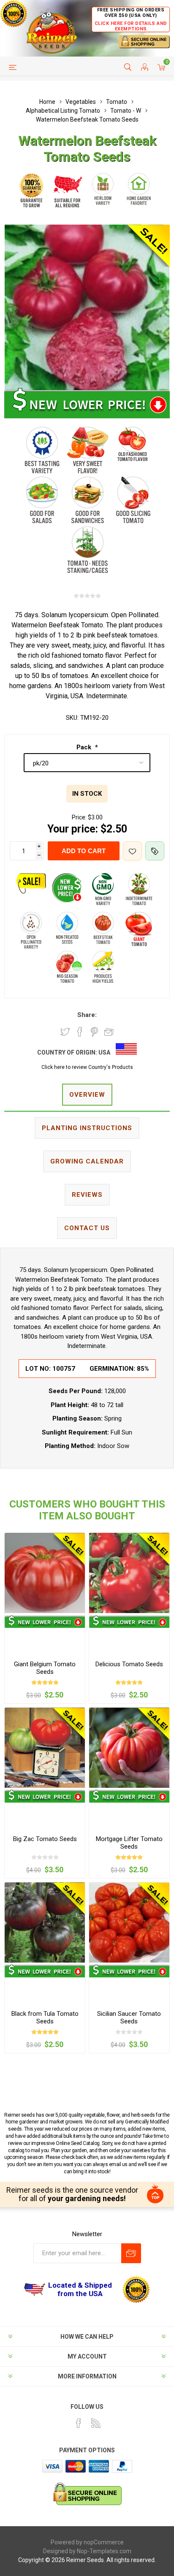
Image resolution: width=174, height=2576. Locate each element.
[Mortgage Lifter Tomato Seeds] (129, 1748)
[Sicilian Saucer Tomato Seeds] (129, 1923)
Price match (155, 851)
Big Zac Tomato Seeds (45, 1839)
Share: (87, 1015)
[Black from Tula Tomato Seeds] (45, 1923)
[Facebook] (79, 2423)
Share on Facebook (80, 1032)
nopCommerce (104, 2542)
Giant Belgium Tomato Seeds (45, 1668)
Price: (79, 817)
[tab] (87, 1095)
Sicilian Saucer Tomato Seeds (129, 2017)
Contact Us (87, 1228)
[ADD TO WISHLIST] (132, 851)
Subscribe (131, 2253)
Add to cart (84, 851)
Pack (85, 747)
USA (104, 1052)
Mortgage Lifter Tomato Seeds (129, 1843)
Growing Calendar (87, 1161)
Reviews (87, 1195)
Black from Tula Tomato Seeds (45, 2017)
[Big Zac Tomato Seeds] (45, 1748)
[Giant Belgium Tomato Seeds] (45, 1573)
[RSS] (96, 2423)
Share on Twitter (65, 1032)
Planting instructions (87, 1128)
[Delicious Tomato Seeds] (129, 1573)
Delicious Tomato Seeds (129, 1664)
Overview (87, 1095)
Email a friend (109, 1032)
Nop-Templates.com (104, 2551)
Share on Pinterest (94, 1032)
